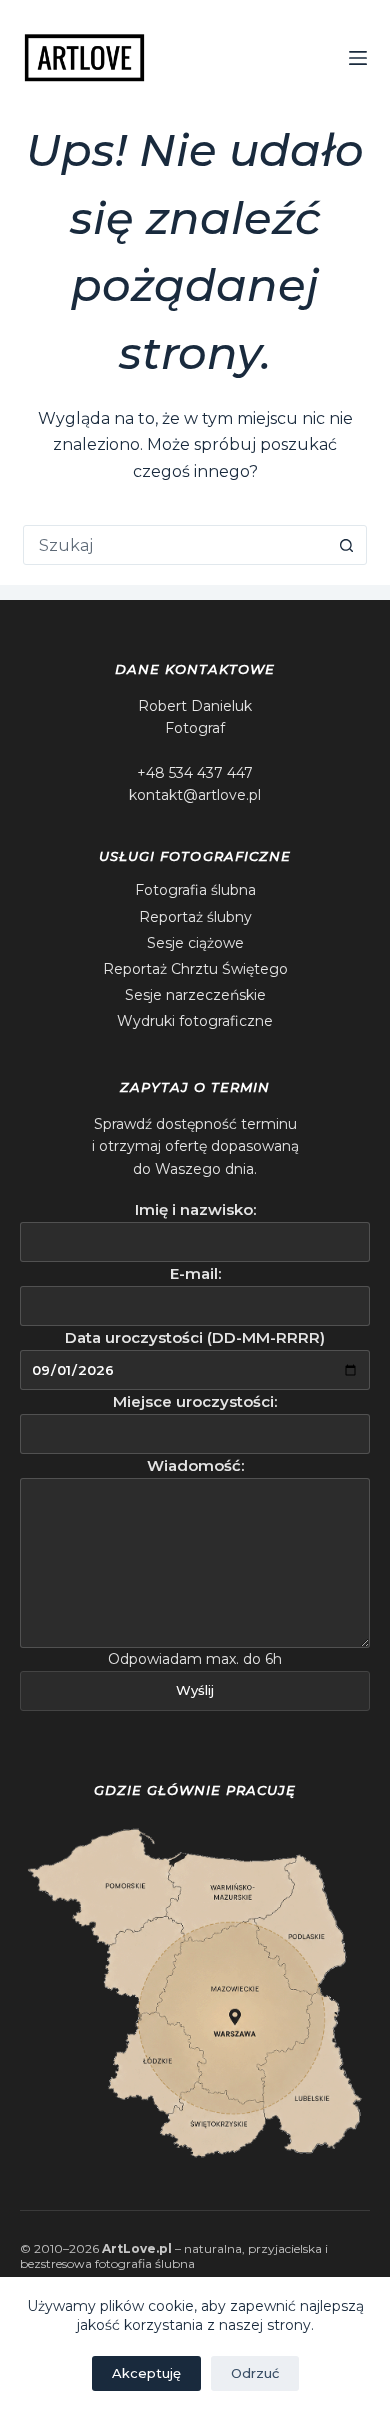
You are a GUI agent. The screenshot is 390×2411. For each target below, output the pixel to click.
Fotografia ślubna (195, 890)
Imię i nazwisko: (195, 1209)
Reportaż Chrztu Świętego (195, 969)
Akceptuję (146, 2373)
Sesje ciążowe (195, 943)
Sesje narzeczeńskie (195, 995)
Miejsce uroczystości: (195, 1401)
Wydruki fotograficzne (195, 1021)
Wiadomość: (195, 1465)
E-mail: (195, 1273)
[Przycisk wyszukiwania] (347, 545)
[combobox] (175, 545)
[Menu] (358, 58)
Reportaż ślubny (195, 917)
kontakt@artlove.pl (195, 795)
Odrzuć (255, 2373)
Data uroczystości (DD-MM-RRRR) (195, 1337)
